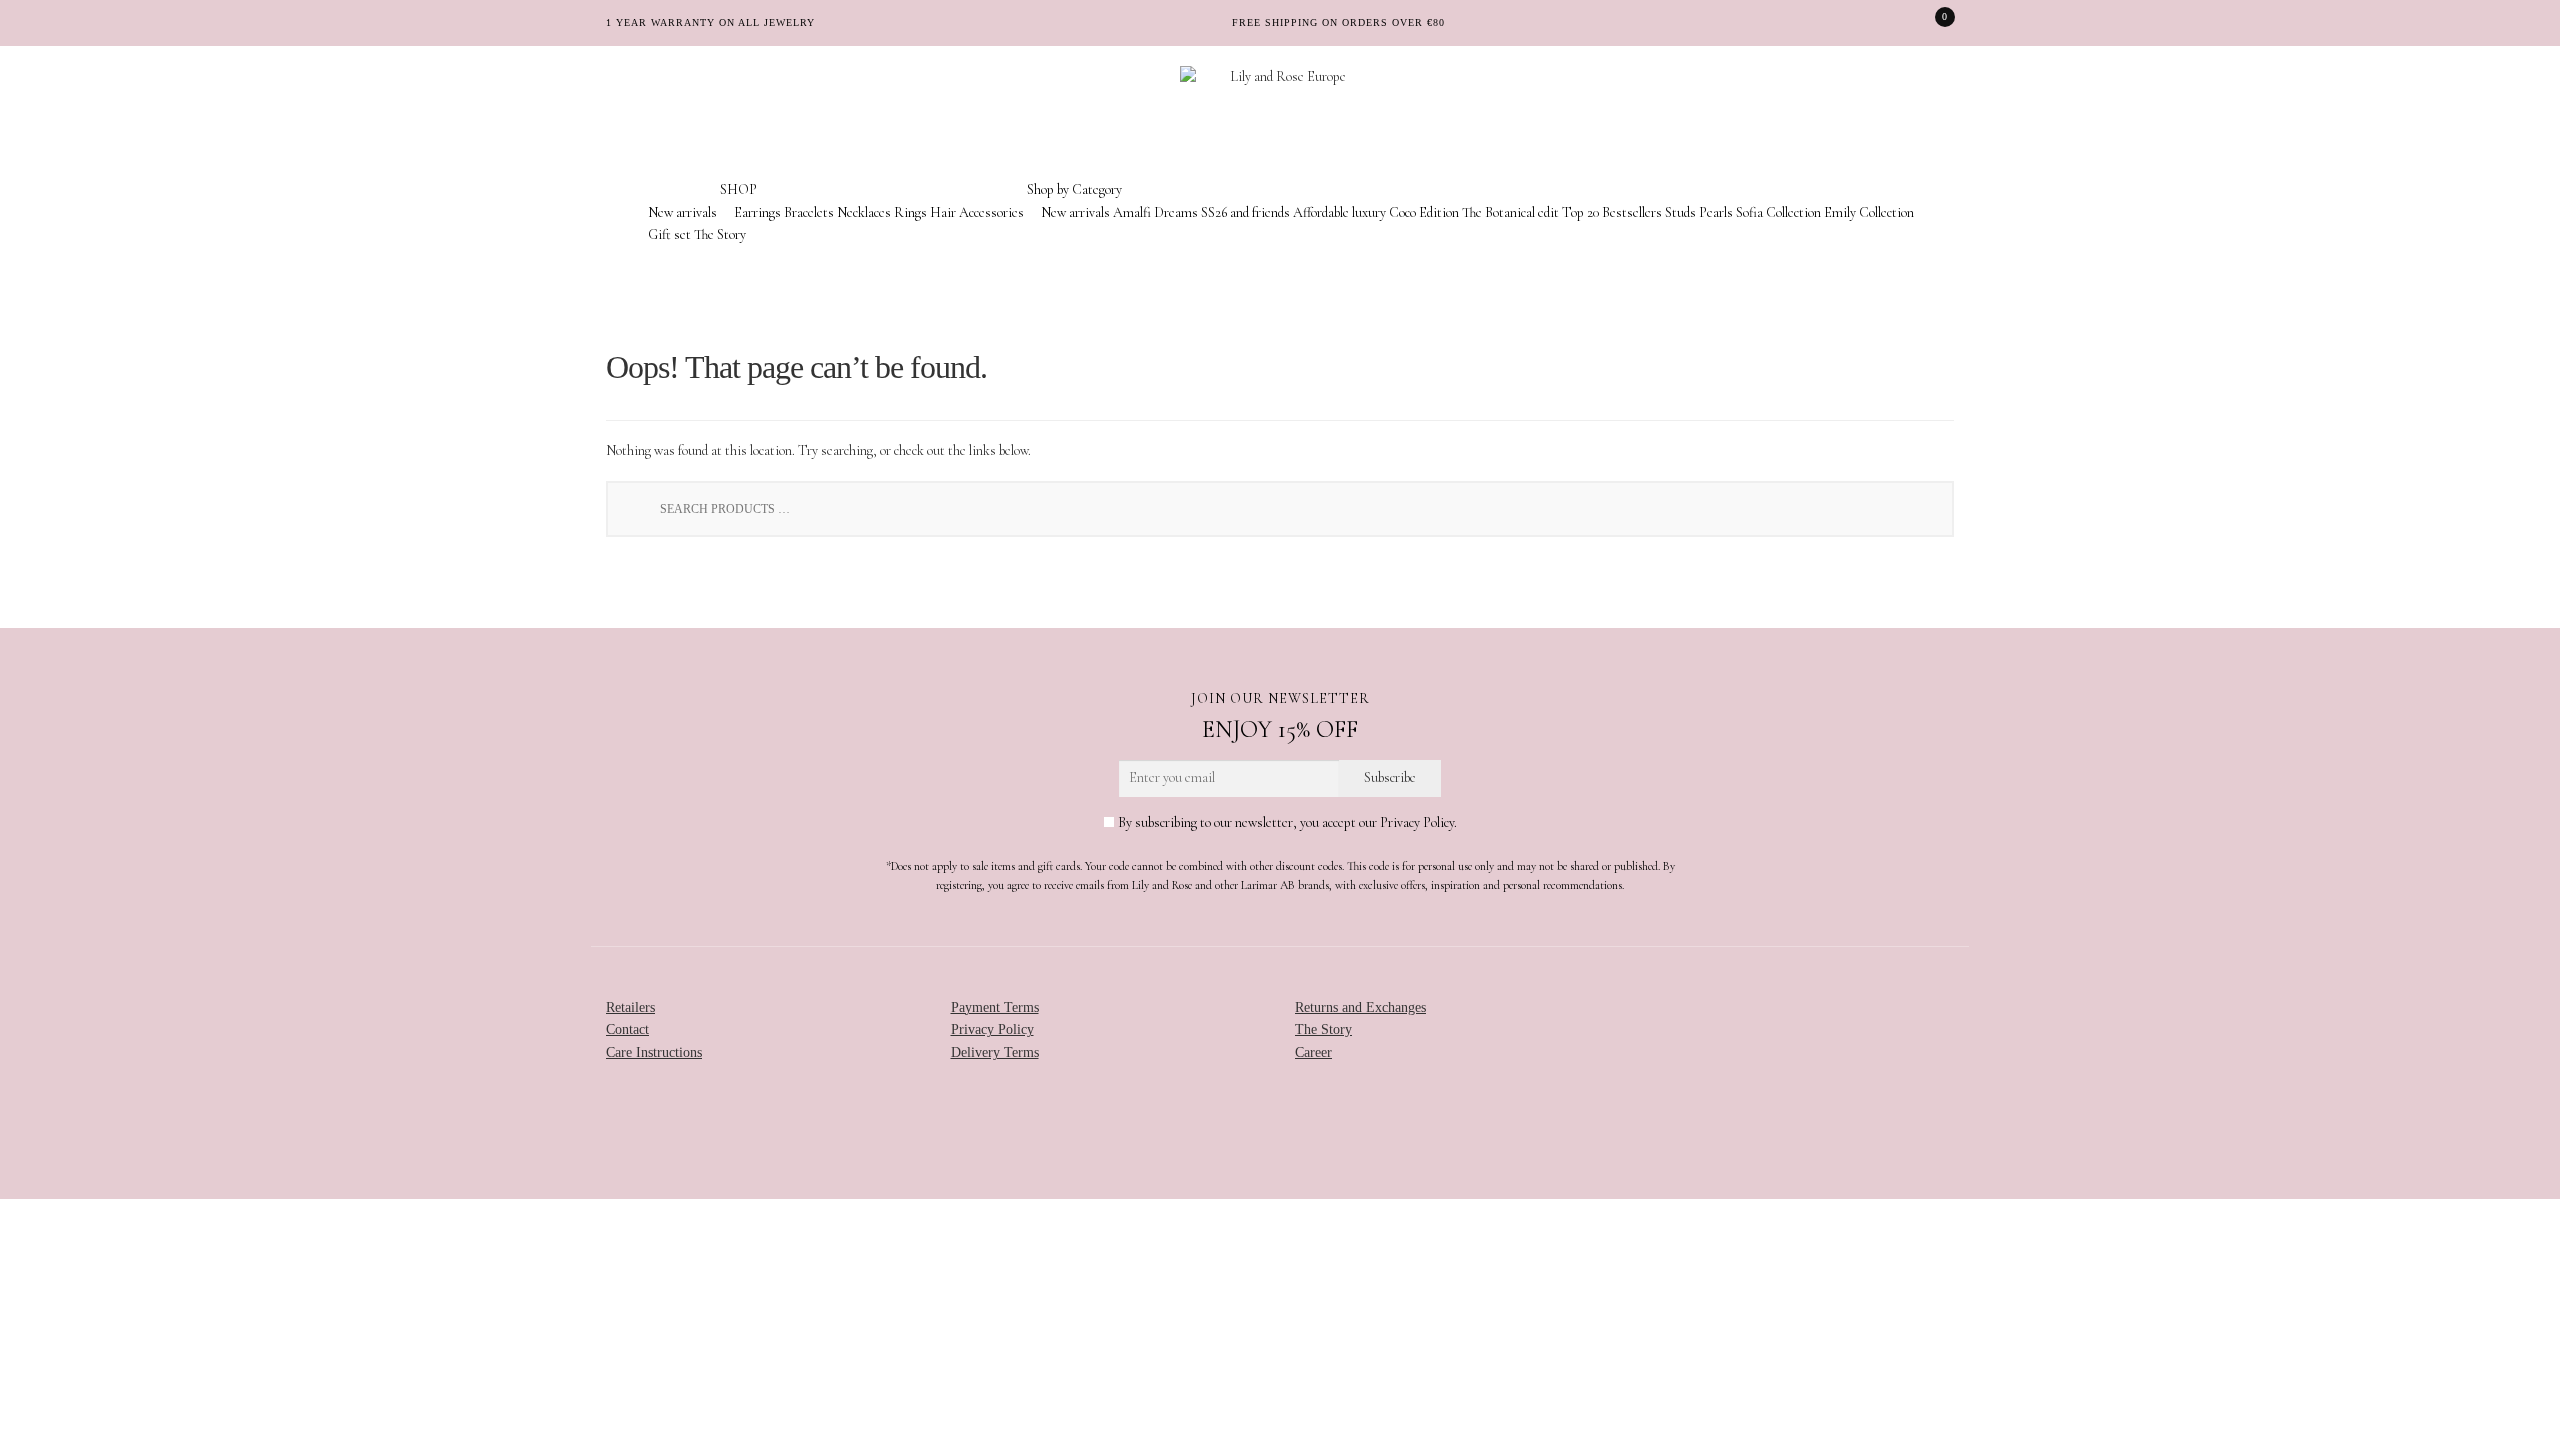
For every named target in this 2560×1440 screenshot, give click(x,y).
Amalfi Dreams (1155, 212)
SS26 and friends (1245, 212)
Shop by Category (1074, 189)
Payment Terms (995, 1007)
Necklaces (864, 212)
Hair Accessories (977, 212)
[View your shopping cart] (1931, 23)
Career (1313, 1052)
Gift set (669, 234)
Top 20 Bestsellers (1612, 212)
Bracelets (809, 212)
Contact (627, 1029)
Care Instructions (654, 1052)
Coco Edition (1424, 212)
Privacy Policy (992, 1029)
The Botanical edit (1510, 212)
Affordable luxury (1339, 212)
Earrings (757, 212)
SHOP (738, 189)
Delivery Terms (995, 1052)
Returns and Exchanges (1360, 1007)
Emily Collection (1869, 212)
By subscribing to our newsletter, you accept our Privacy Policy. (1286, 822)
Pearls (1716, 212)
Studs (1680, 212)
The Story (720, 234)
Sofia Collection (1778, 212)
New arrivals (682, 212)
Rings (910, 212)
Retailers (630, 1007)
